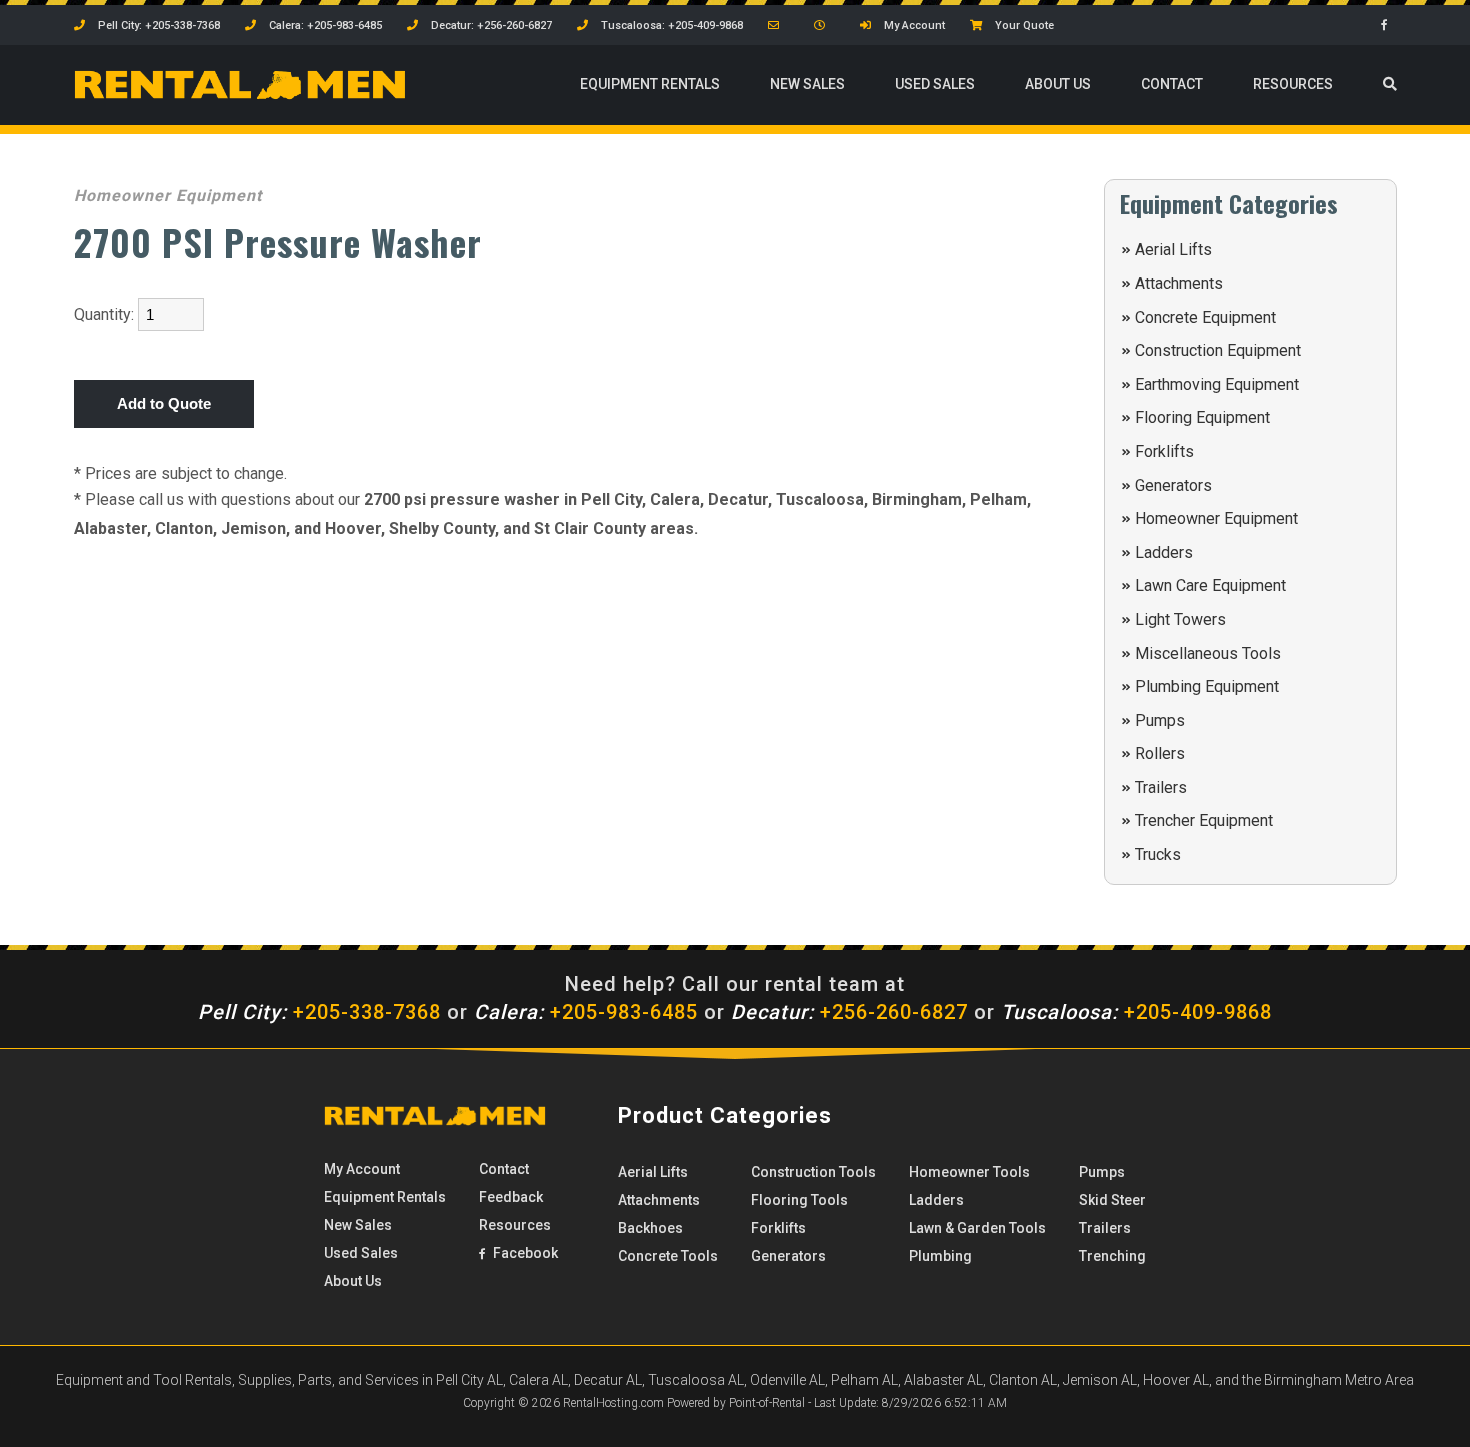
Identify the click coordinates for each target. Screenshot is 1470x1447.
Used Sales (935, 84)
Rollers (1160, 753)
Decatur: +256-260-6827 (490, 25)
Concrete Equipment (1205, 317)
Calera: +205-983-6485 (324, 25)
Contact (1172, 84)
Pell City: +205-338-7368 (157, 25)
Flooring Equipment (1202, 417)
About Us (1058, 84)
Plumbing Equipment (1207, 686)
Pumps (1160, 720)
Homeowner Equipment (1216, 518)
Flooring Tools (799, 1200)
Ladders (1164, 552)
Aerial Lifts (1173, 249)
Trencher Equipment (1204, 820)
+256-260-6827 (849, 1012)
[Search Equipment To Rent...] (1390, 85)
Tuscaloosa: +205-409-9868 (670, 25)
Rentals (650, 84)
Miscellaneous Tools (1208, 653)
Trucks (1158, 854)
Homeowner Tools (969, 1172)
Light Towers (1180, 619)
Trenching (1112, 1256)
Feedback (511, 1197)
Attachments (1179, 283)
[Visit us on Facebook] (1389, 25)
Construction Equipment (1218, 350)
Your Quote (1023, 25)
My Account (913, 25)
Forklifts (1164, 451)
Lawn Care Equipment (1210, 585)
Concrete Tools (668, 1256)
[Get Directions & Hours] (824, 25)
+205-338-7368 (319, 1012)
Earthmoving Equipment (1217, 384)
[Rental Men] (435, 1121)
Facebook (524, 1253)
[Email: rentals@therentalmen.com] (778, 25)
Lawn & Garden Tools (977, 1228)
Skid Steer (1112, 1200)
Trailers (1161, 787)
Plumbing (940, 1256)
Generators (1173, 485)
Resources (1293, 84)
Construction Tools (813, 1172)
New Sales (807, 84)
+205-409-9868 (1136, 1012)
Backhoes (650, 1228)
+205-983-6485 (586, 1012)
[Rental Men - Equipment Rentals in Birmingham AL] (240, 95)
